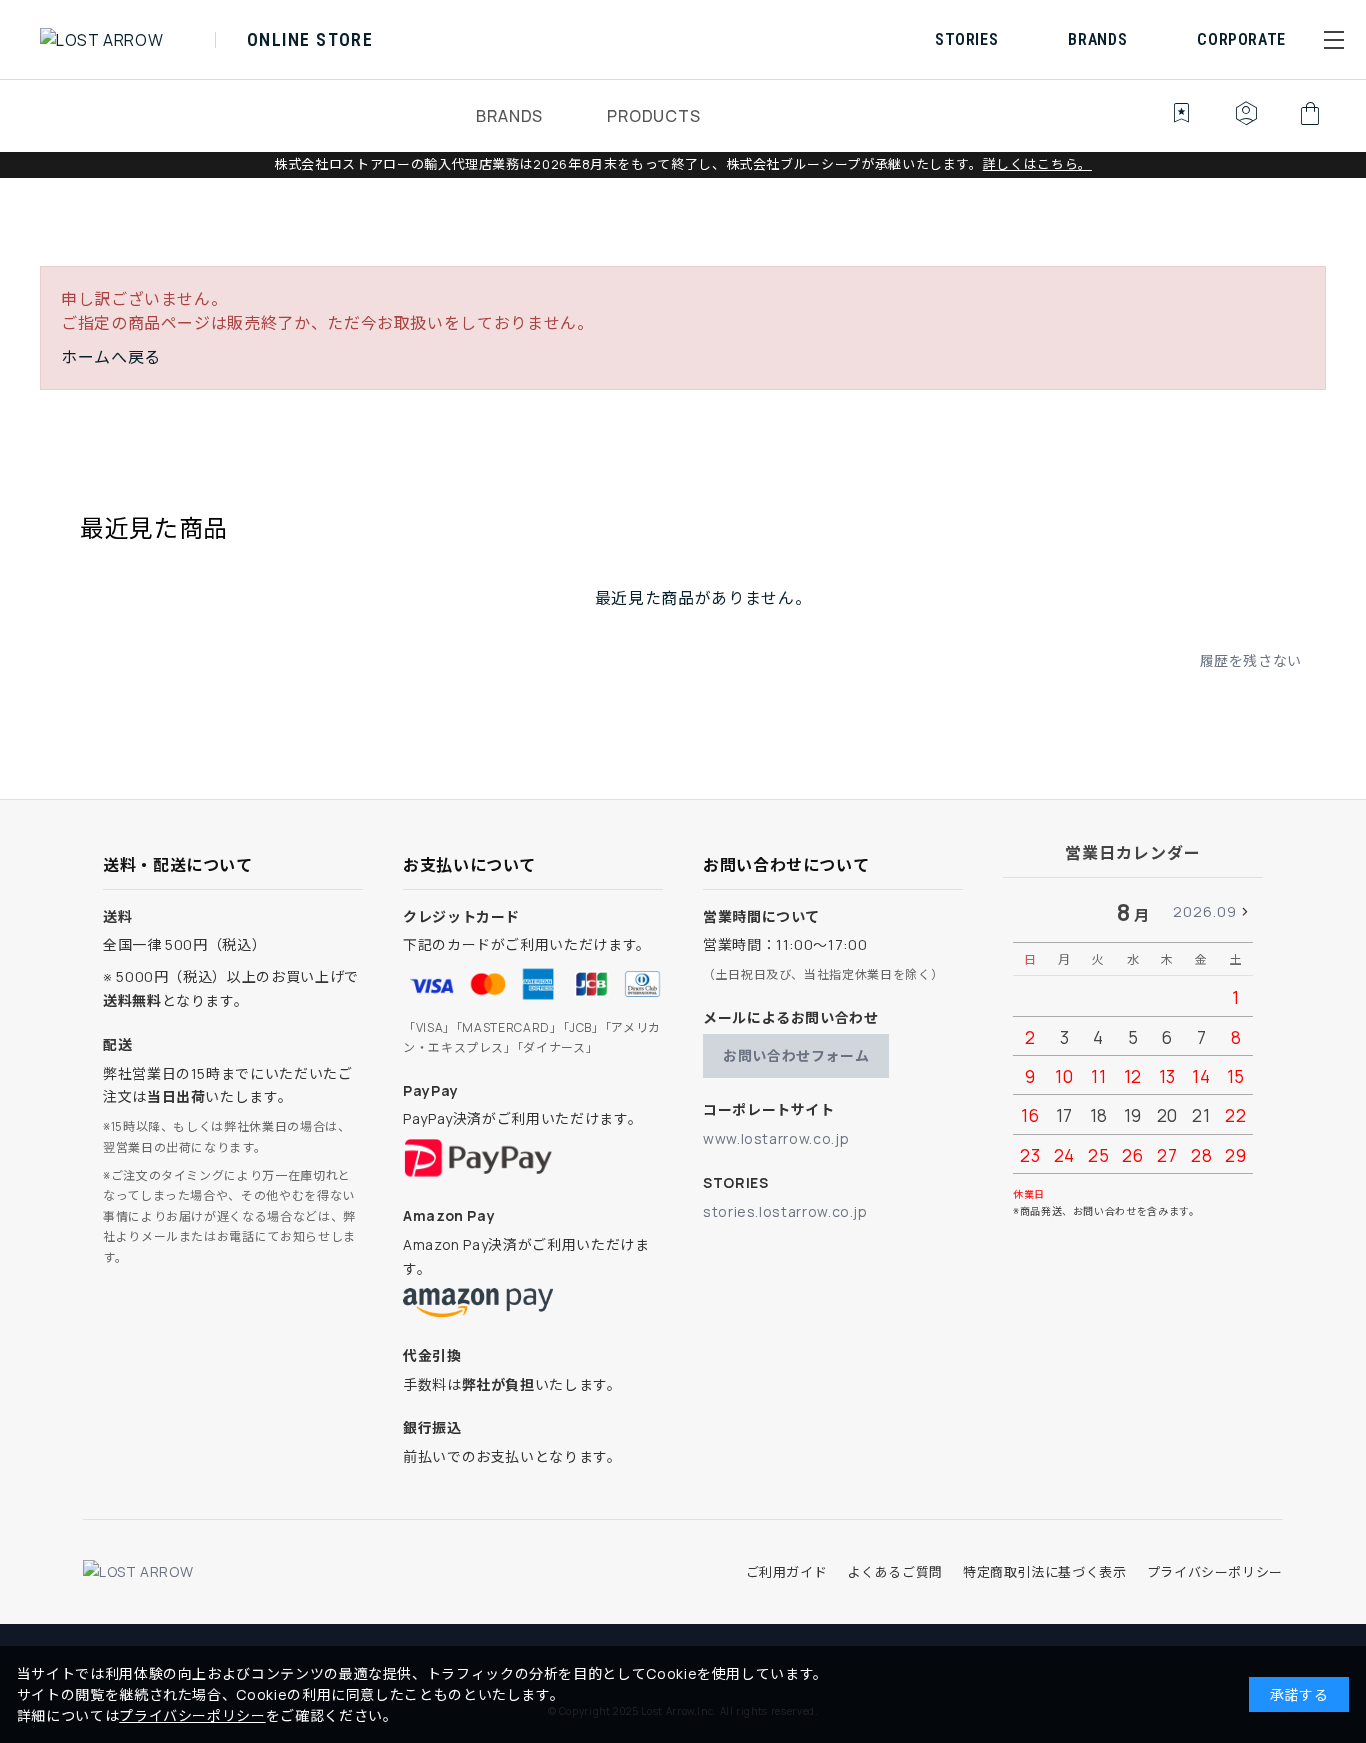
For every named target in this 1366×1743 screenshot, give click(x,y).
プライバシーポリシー (1215, 1572)
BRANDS (509, 116)
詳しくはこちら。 (1037, 164)
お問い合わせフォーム (796, 1055)
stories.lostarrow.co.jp (785, 1211)
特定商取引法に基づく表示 (1045, 1572)
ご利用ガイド (787, 1572)
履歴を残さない (1251, 660)
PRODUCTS (653, 116)
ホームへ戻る (111, 357)
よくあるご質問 (894, 1572)
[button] (1334, 40)
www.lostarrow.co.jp (776, 1138)
